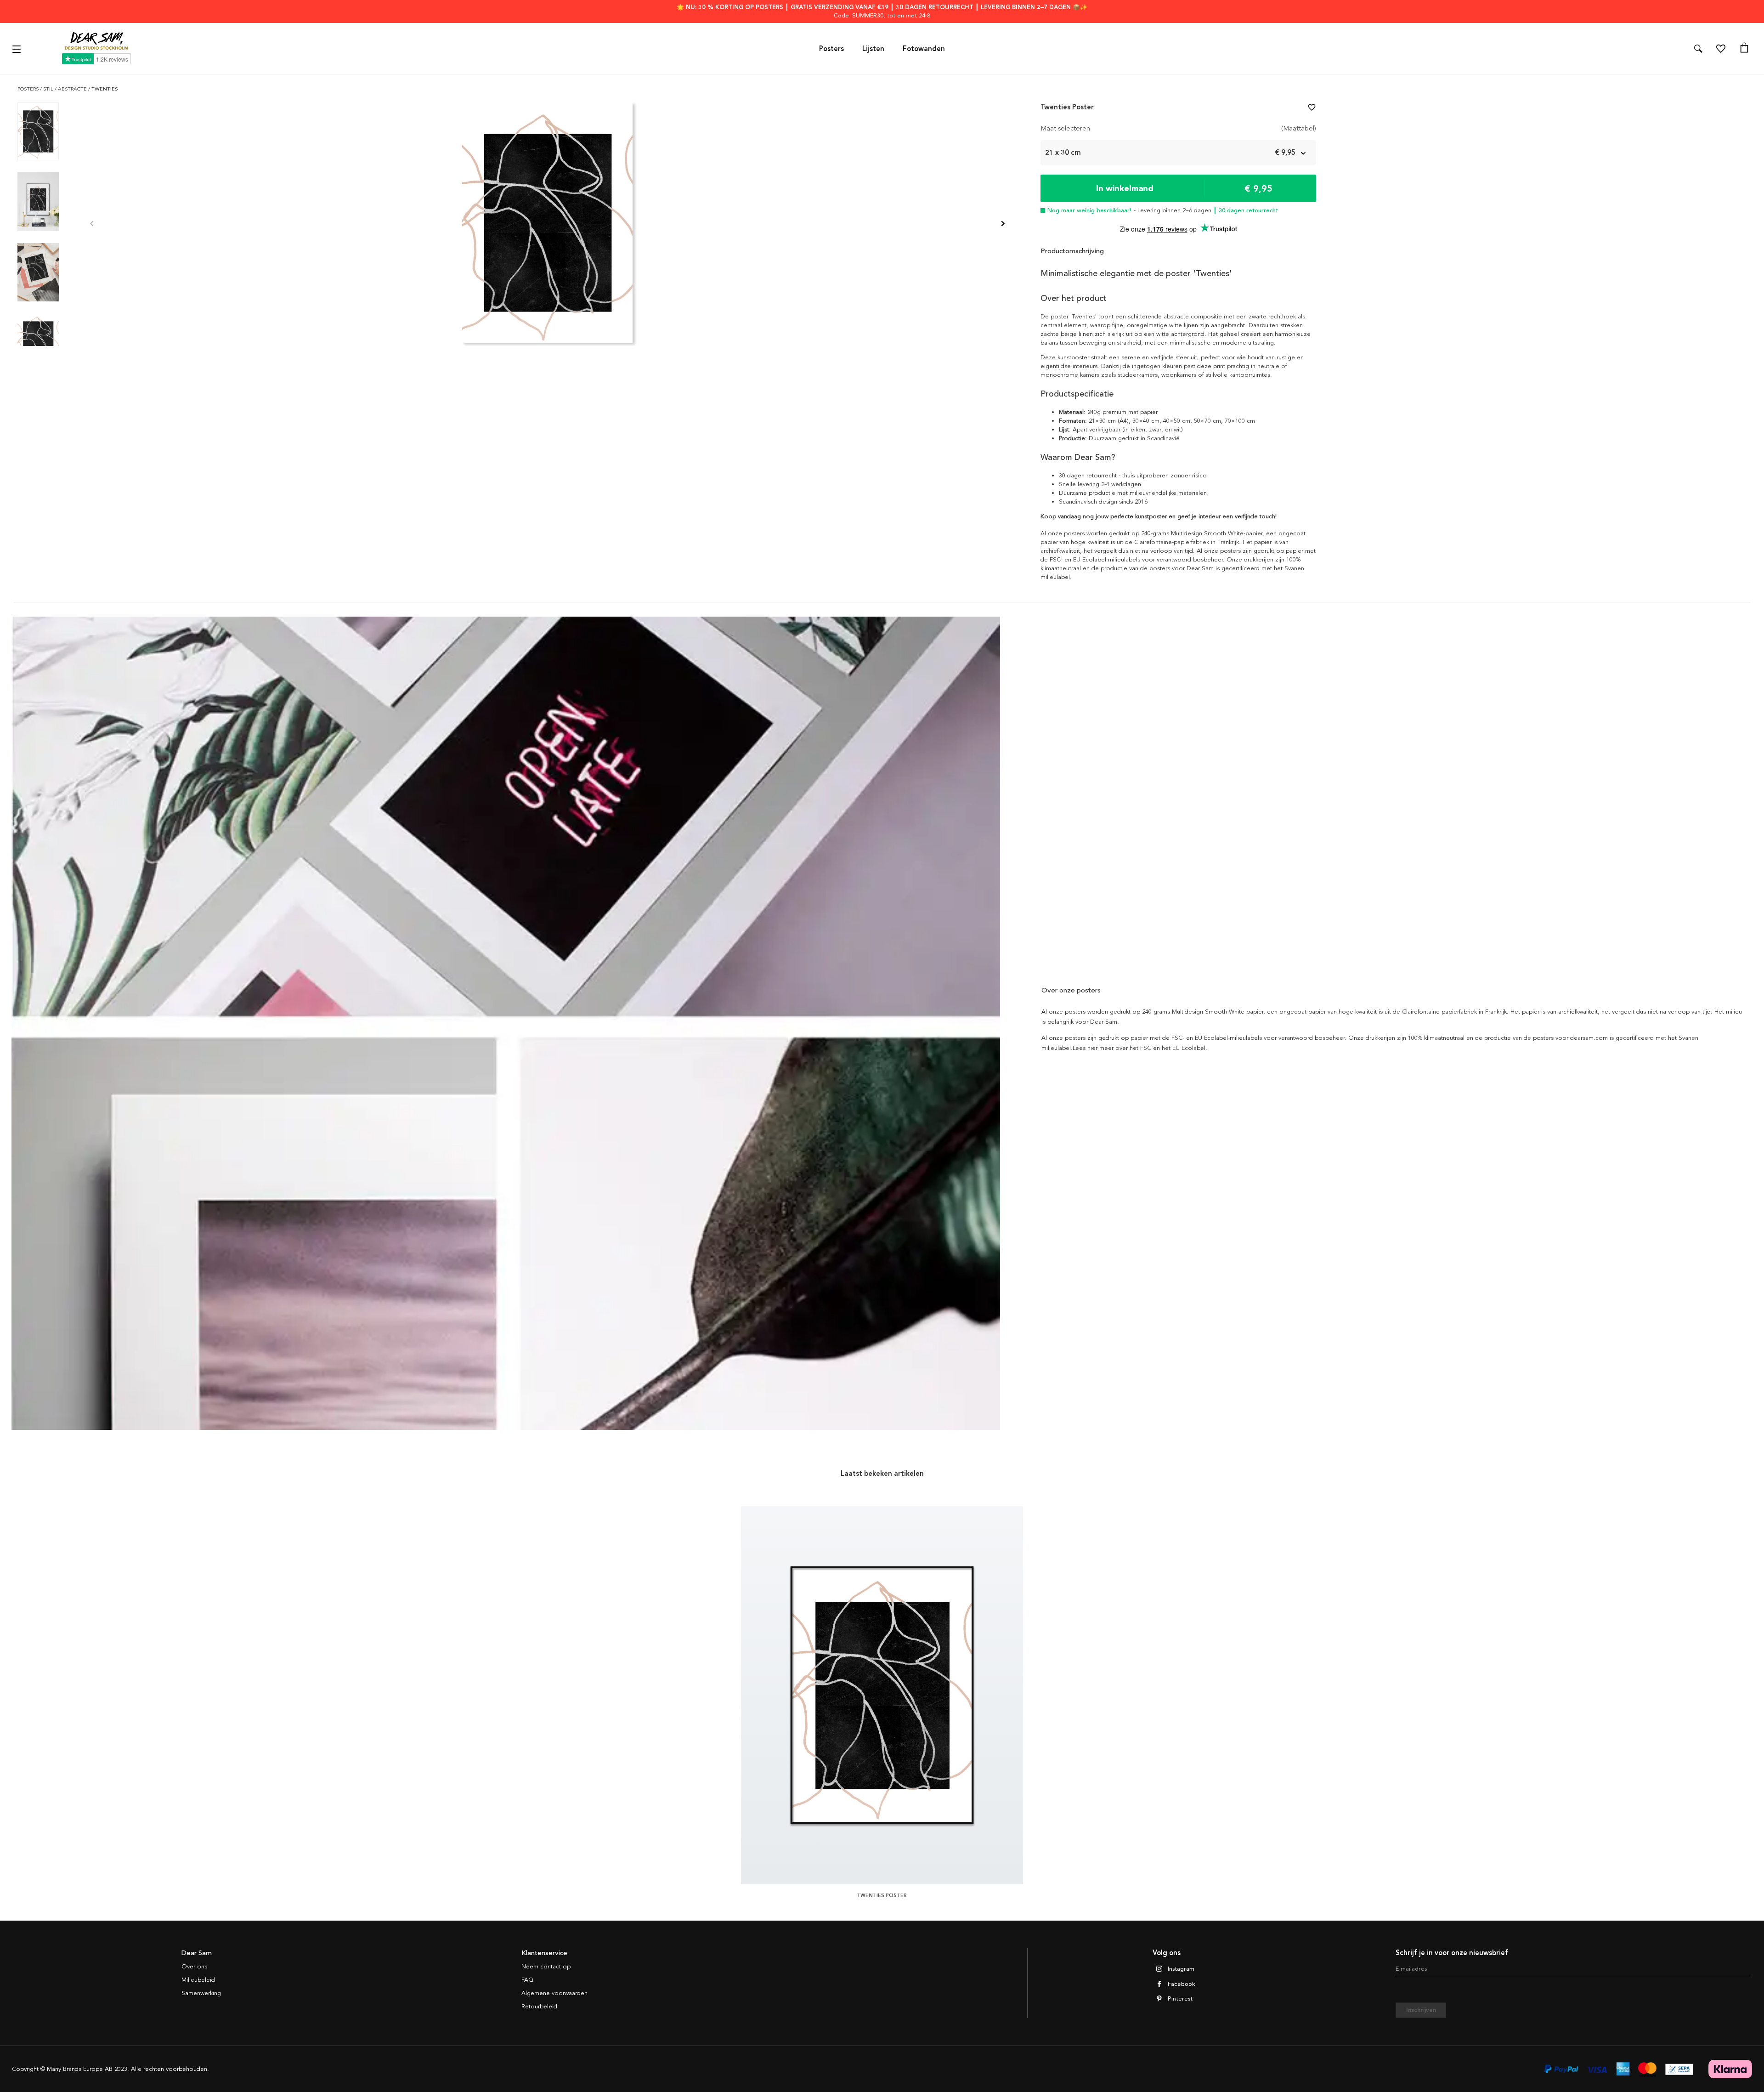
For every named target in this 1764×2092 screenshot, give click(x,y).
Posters (831, 49)
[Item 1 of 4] (547, 224)
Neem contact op (546, 1967)
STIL (49, 89)
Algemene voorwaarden (554, 1993)
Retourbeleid (539, 2007)
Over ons (194, 1967)
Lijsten (873, 49)
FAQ (527, 1980)
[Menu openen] (18, 48)
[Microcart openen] (1744, 49)
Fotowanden (924, 49)
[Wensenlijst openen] (1721, 49)
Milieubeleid (198, 1980)
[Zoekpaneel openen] (1698, 49)
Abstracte (73, 89)
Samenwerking (201, 1993)
